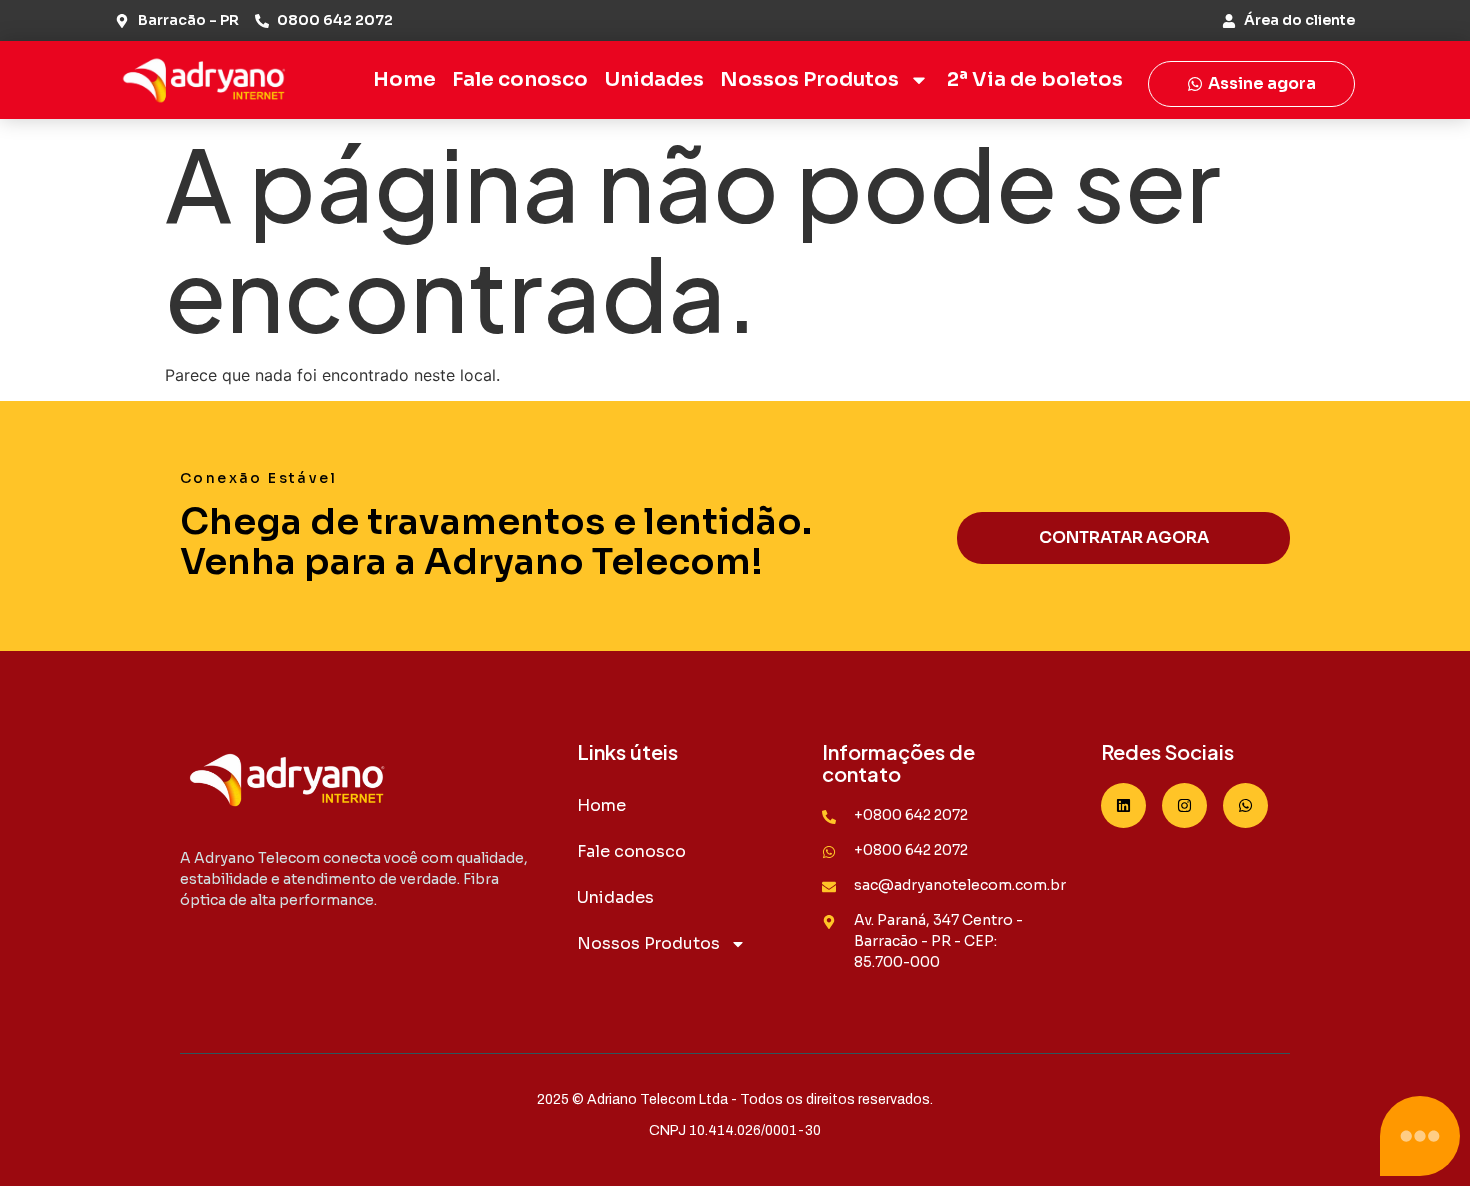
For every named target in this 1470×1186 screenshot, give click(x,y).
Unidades (654, 79)
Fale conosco (520, 79)
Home (404, 79)
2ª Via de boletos (1035, 79)
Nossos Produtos (809, 79)
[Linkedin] (1123, 805)
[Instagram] (1184, 805)
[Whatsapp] (1245, 805)
